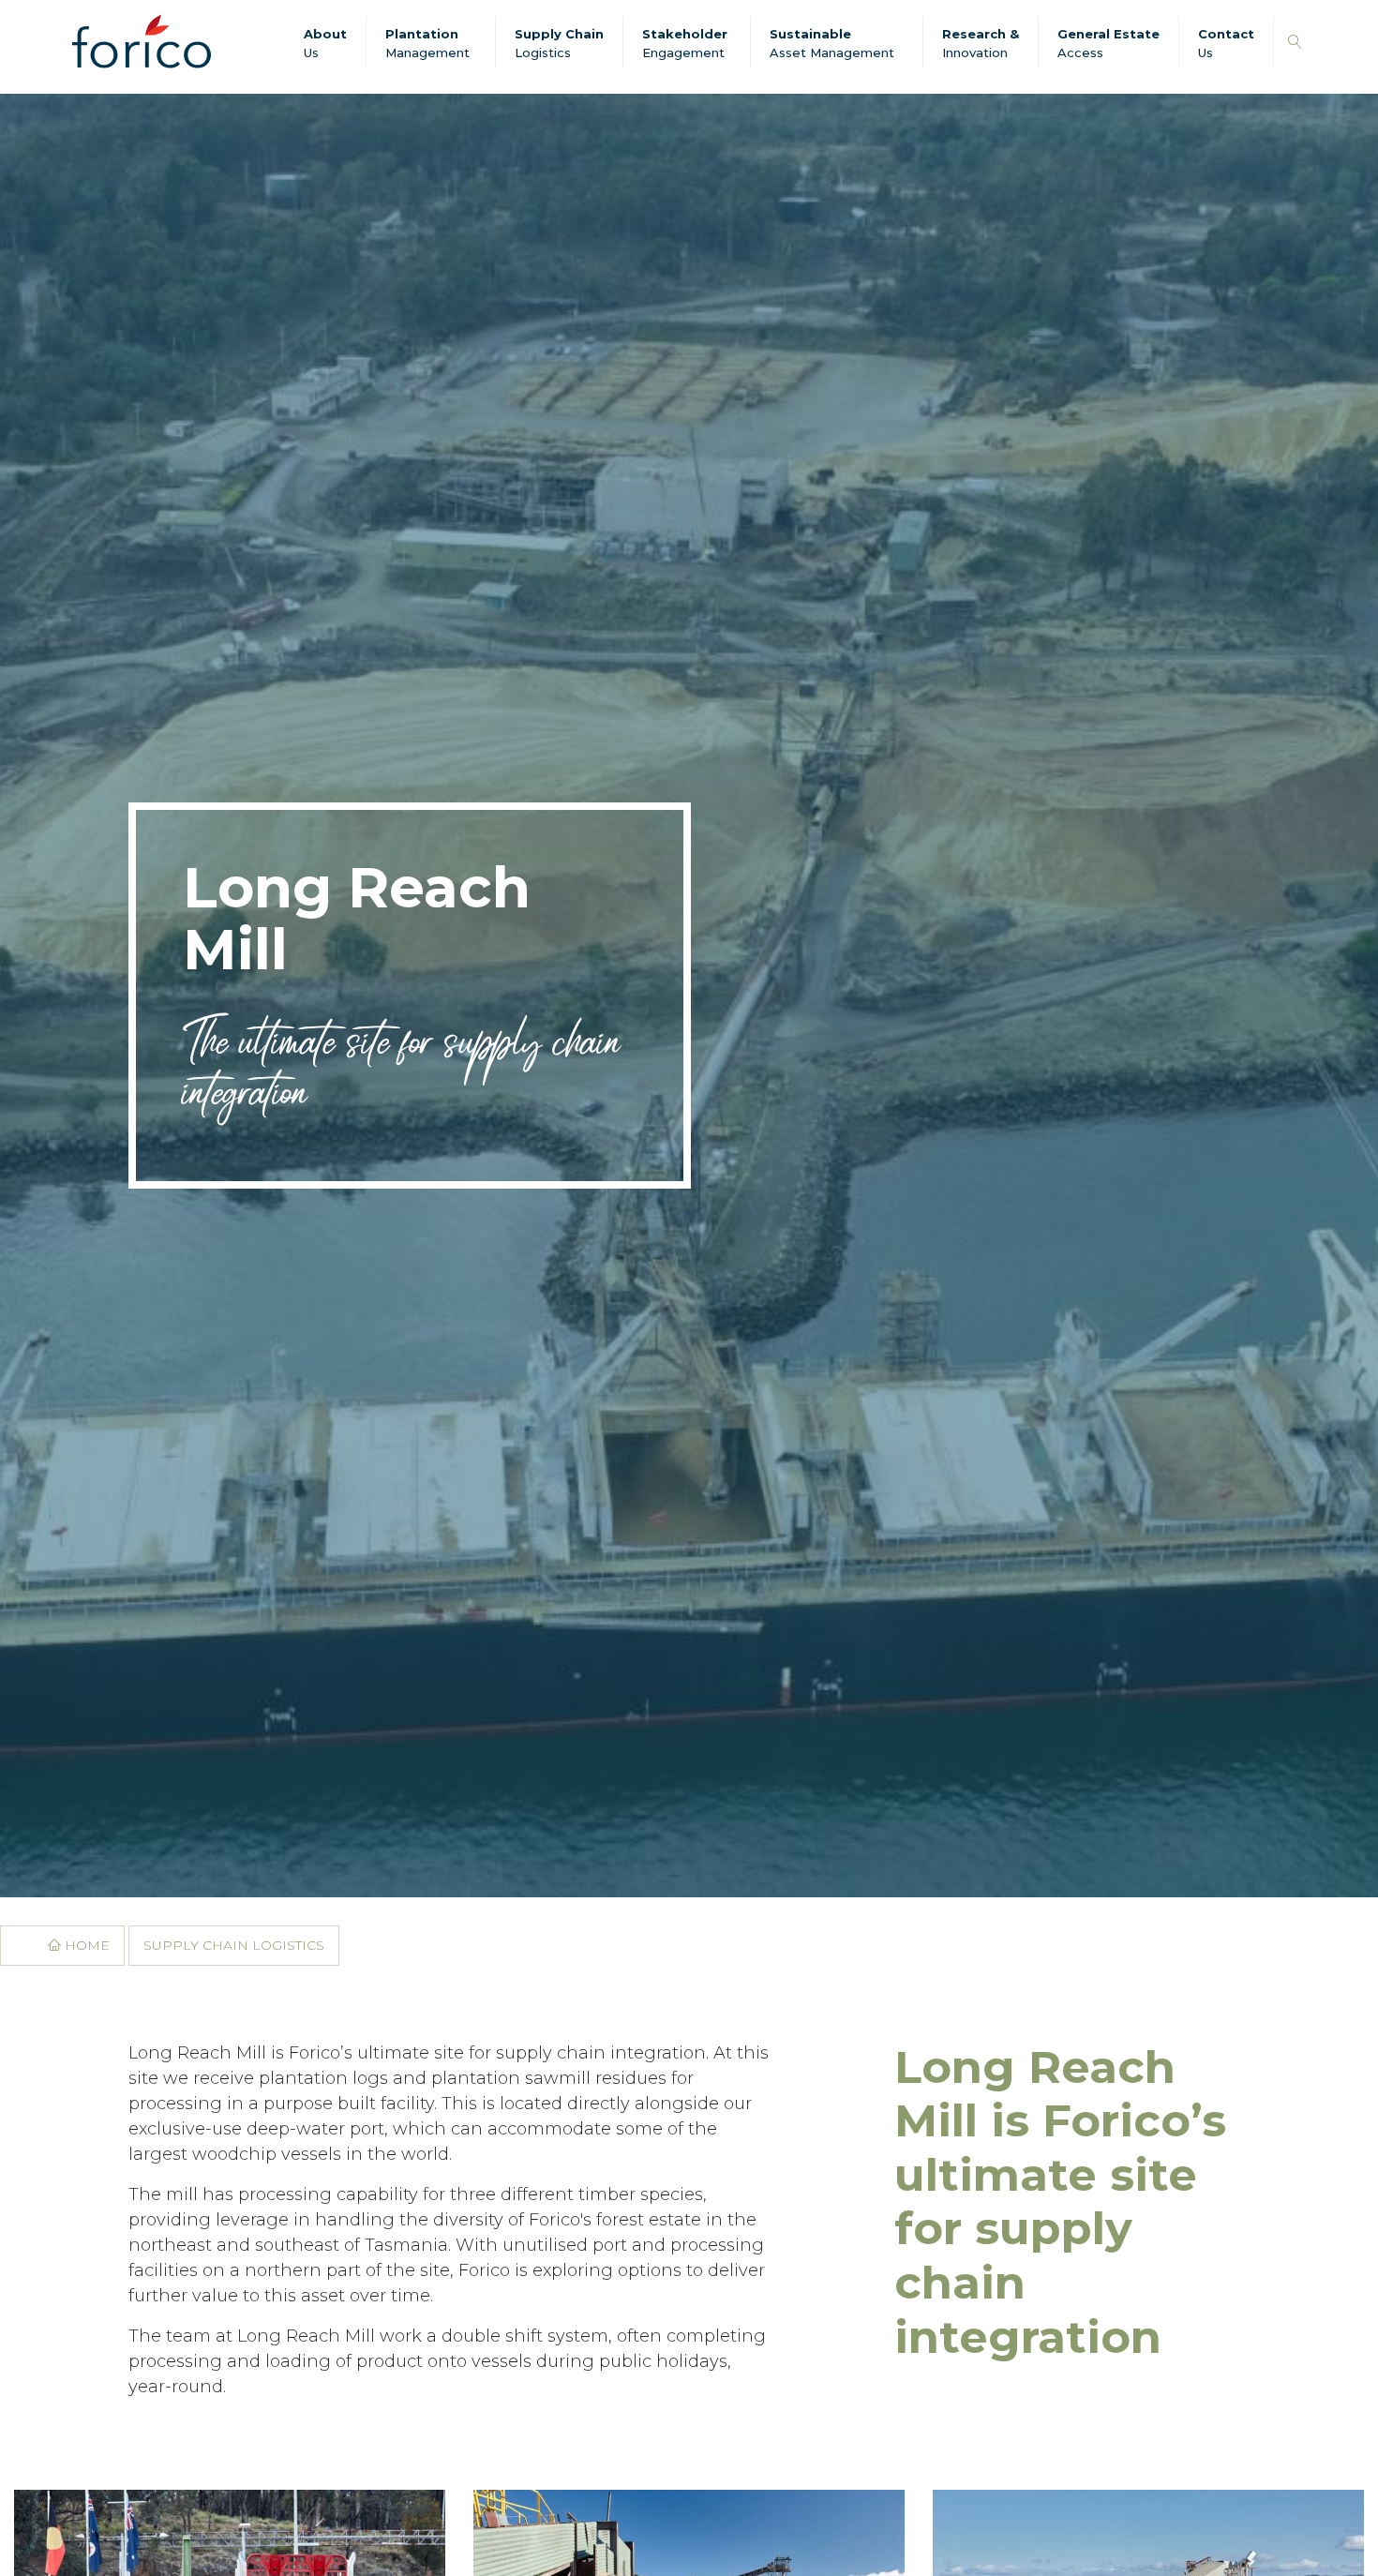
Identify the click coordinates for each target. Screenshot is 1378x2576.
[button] (1295, 43)
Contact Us (1226, 43)
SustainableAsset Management (832, 43)
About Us (325, 43)
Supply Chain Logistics (559, 43)
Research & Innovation (981, 43)
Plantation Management (427, 43)
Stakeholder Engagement (685, 43)
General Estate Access (1108, 43)
